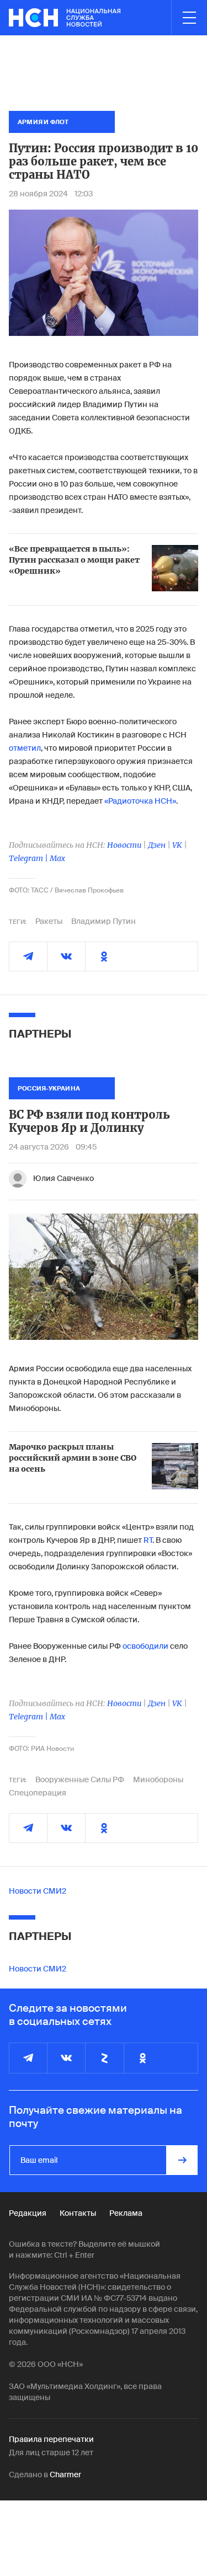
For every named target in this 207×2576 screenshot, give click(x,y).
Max (57, 858)
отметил (25, 748)
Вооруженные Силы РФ (80, 1779)
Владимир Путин (104, 921)
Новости (124, 845)
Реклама (126, 2213)
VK (177, 845)
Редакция (28, 2213)
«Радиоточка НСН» (140, 801)
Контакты (78, 2213)
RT (148, 1540)
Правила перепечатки (51, 2439)
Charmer (65, 2475)
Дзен (157, 845)
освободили (145, 1646)
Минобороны (158, 1779)
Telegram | (29, 858)
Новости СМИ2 (38, 1891)
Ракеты (49, 921)
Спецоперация (38, 1793)
